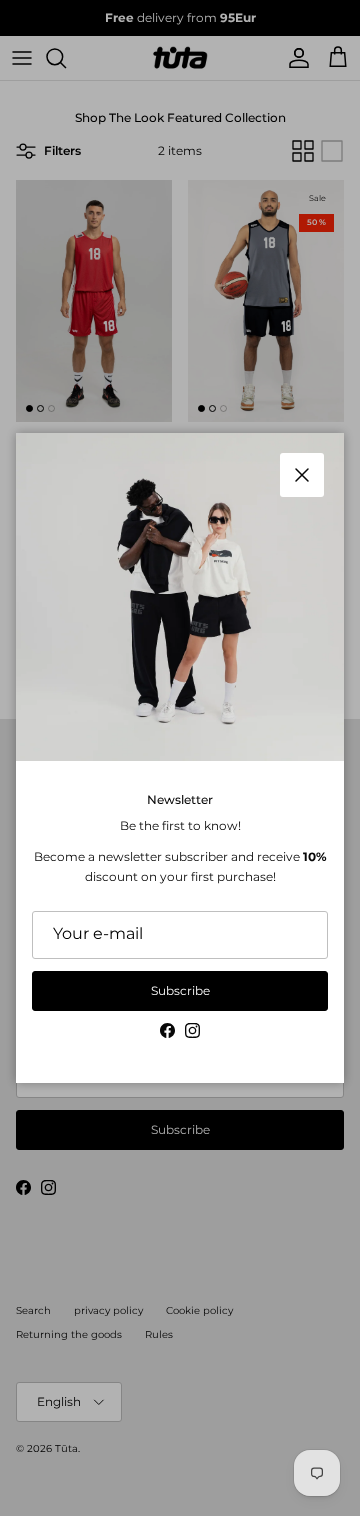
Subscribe (180, 990)
